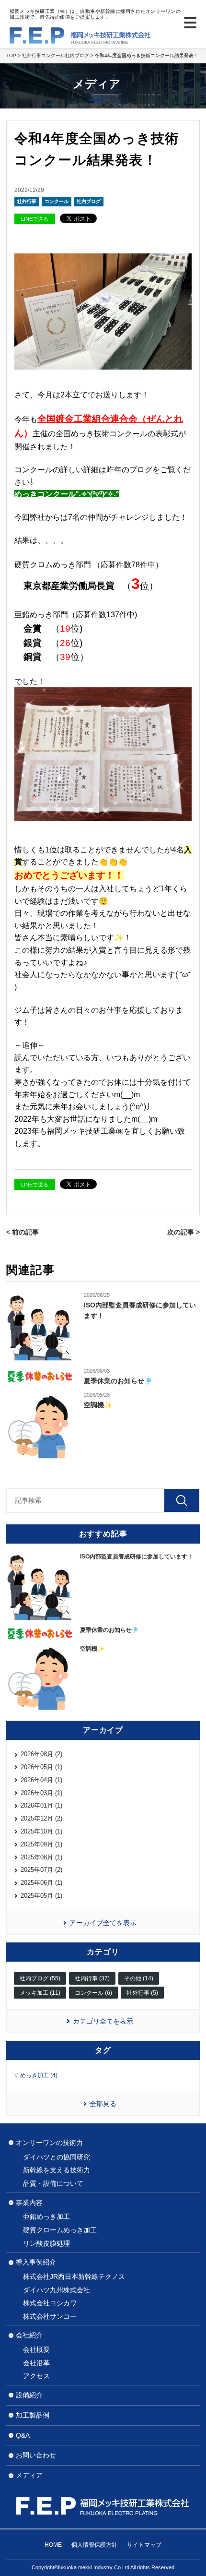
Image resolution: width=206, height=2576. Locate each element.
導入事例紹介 (36, 2262)
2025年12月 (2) (41, 1818)
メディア (29, 2475)
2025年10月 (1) (41, 1831)
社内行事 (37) (92, 1978)
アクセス (36, 2376)
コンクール (57, 201)
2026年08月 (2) (41, 1754)
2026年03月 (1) (41, 1793)
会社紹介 (29, 2335)
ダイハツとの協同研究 (57, 2157)
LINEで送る (35, 219)
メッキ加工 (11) (40, 1993)
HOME (53, 2545)
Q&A (23, 2435)
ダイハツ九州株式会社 (57, 2290)
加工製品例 (33, 2415)
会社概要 (36, 2349)
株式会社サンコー (50, 2316)
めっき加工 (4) (39, 2075)
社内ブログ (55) (40, 1978)
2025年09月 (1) (41, 1844)
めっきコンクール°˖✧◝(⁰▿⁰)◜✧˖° (67, 494)
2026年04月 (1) (41, 1780)
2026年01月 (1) (41, 1805)
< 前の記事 (23, 1232)
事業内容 (29, 2203)
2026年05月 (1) (41, 1767)
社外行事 (27, 201)
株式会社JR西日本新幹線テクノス (74, 2276)
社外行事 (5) (142, 1993)
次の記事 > (183, 1232)
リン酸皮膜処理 (46, 2243)
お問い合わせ (36, 2455)
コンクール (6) (93, 1993)
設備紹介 (29, 2395)
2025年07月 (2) (41, 1870)
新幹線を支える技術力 (57, 2170)
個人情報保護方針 (94, 2545)
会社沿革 (36, 2363)
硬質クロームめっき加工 (60, 2230)
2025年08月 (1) (41, 1857)
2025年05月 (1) (41, 1896)
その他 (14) (139, 1978)
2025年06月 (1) (41, 1883)
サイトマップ (144, 2545)
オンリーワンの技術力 (49, 2143)
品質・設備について (53, 2183)
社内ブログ (89, 201)
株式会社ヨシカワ (50, 2303)
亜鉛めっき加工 (46, 2217)
